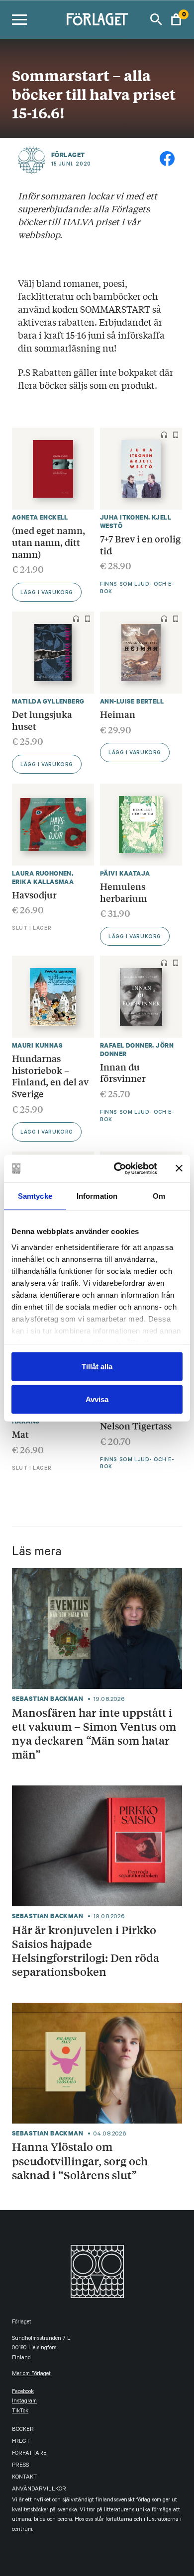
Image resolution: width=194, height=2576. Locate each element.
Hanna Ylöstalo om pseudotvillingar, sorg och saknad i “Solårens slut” (80, 2161)
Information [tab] (97, 1196)
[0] (176, 19)
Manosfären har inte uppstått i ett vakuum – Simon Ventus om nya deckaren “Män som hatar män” (94, 1733)
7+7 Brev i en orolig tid (140, 544)
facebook (23, 2392)
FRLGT (21, 2442)
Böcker (23, 2430)
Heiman (118, 714)
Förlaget (68, 155)
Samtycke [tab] (35, 1196)
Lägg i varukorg (47, 593)
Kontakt (24, 2478)
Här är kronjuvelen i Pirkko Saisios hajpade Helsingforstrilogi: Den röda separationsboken (86, 1951)
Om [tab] (159, 1196)
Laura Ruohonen (42, 873)
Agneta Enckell (40, 517)
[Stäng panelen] (179, 1168)
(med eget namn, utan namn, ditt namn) (48, 542)
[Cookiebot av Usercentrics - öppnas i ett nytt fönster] (118, 1168)
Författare (29, 2454)
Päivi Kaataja (125, 873)
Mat (20, 1434)
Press (20, 2466)
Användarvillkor (39, 2490)
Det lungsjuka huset (42, 720)
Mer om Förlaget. (32, 2374)
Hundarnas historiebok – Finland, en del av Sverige (50, 1076)
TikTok (20, 2412)
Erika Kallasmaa (43, 882)
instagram (24, 2402)
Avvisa (97, 1399)
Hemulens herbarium (124, 892)
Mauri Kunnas (37, 1045)
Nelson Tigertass (136, 1425)
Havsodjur (34, 894)
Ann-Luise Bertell (132, 701)
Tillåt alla (97, 1367)
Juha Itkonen (124, 517)
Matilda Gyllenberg (48, 701)
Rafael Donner (126, 1045)
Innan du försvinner (123, 1072)
